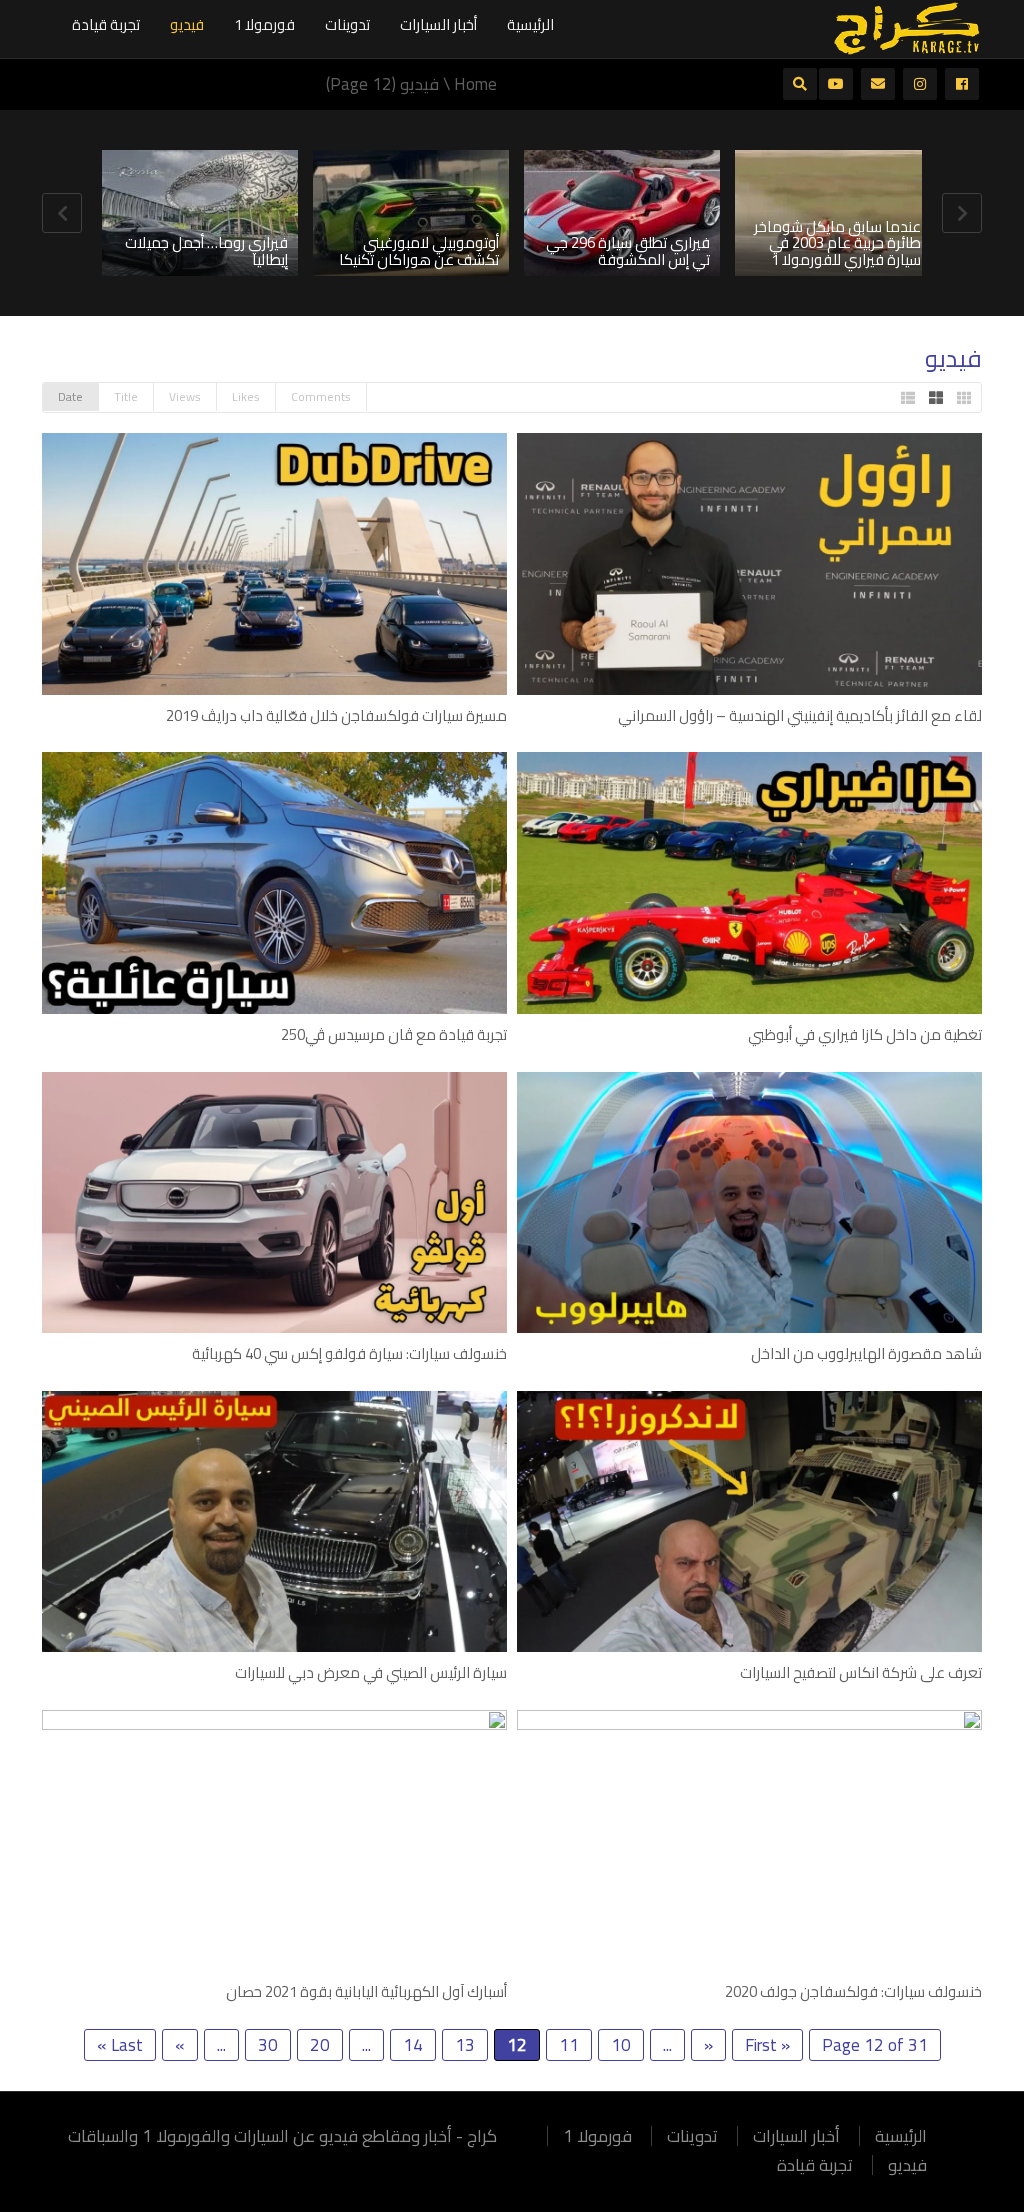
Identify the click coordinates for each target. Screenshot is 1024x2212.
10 (621, 2045)
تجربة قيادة (106, 24)
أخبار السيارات (438, 24)
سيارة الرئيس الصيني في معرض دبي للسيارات (371, 1672)
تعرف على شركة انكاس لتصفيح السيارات (861, 1672)
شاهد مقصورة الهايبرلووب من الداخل (866, 1353)
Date (70, 396)
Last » (120, 2045)
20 (320, 2045)
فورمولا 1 (264, 24)
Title (126, 396)
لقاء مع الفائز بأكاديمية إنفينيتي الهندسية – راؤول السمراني (800, 715)
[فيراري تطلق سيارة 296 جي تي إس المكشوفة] (622, 213)
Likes (246, 396)
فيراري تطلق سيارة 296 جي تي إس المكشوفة (628, 251)
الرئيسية (530, 24)
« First (767, 2045)
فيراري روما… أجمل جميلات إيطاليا (206, 251)
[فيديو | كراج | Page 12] (907, 27)
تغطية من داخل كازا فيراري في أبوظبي (865, 1034)
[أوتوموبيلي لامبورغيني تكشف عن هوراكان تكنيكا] (411, 213)
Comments (321, 396)
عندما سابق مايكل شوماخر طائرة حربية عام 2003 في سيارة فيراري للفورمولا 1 (837, 243)
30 (268, 2045)
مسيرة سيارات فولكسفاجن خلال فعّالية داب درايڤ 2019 (336, 715)
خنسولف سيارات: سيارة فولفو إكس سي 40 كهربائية (349, 1353)
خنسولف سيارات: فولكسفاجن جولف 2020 (853, 1991)
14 (413, 2045)
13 (465, 2045)
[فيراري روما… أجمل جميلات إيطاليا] (200, 213)
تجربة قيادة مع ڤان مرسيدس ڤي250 (394, 1034)
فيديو (187, 24)
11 (569, 2045)
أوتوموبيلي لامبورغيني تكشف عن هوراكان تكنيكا (419, 251)
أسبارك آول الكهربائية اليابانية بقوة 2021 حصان (366, 1991)
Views (185, 396)
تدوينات (347, 24)
